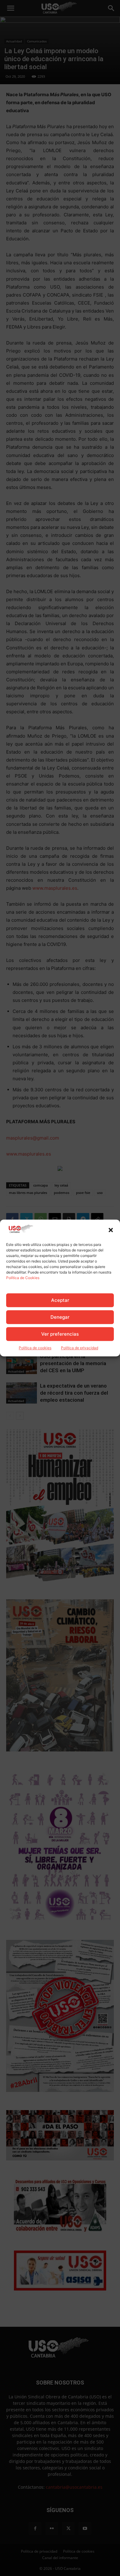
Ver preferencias (60, 1334)
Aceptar (60, 1300)
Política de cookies (35, 1348)
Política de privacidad (80, 1348)
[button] (111, 1230)
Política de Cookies (23, 1278)
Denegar (60, 1317)
